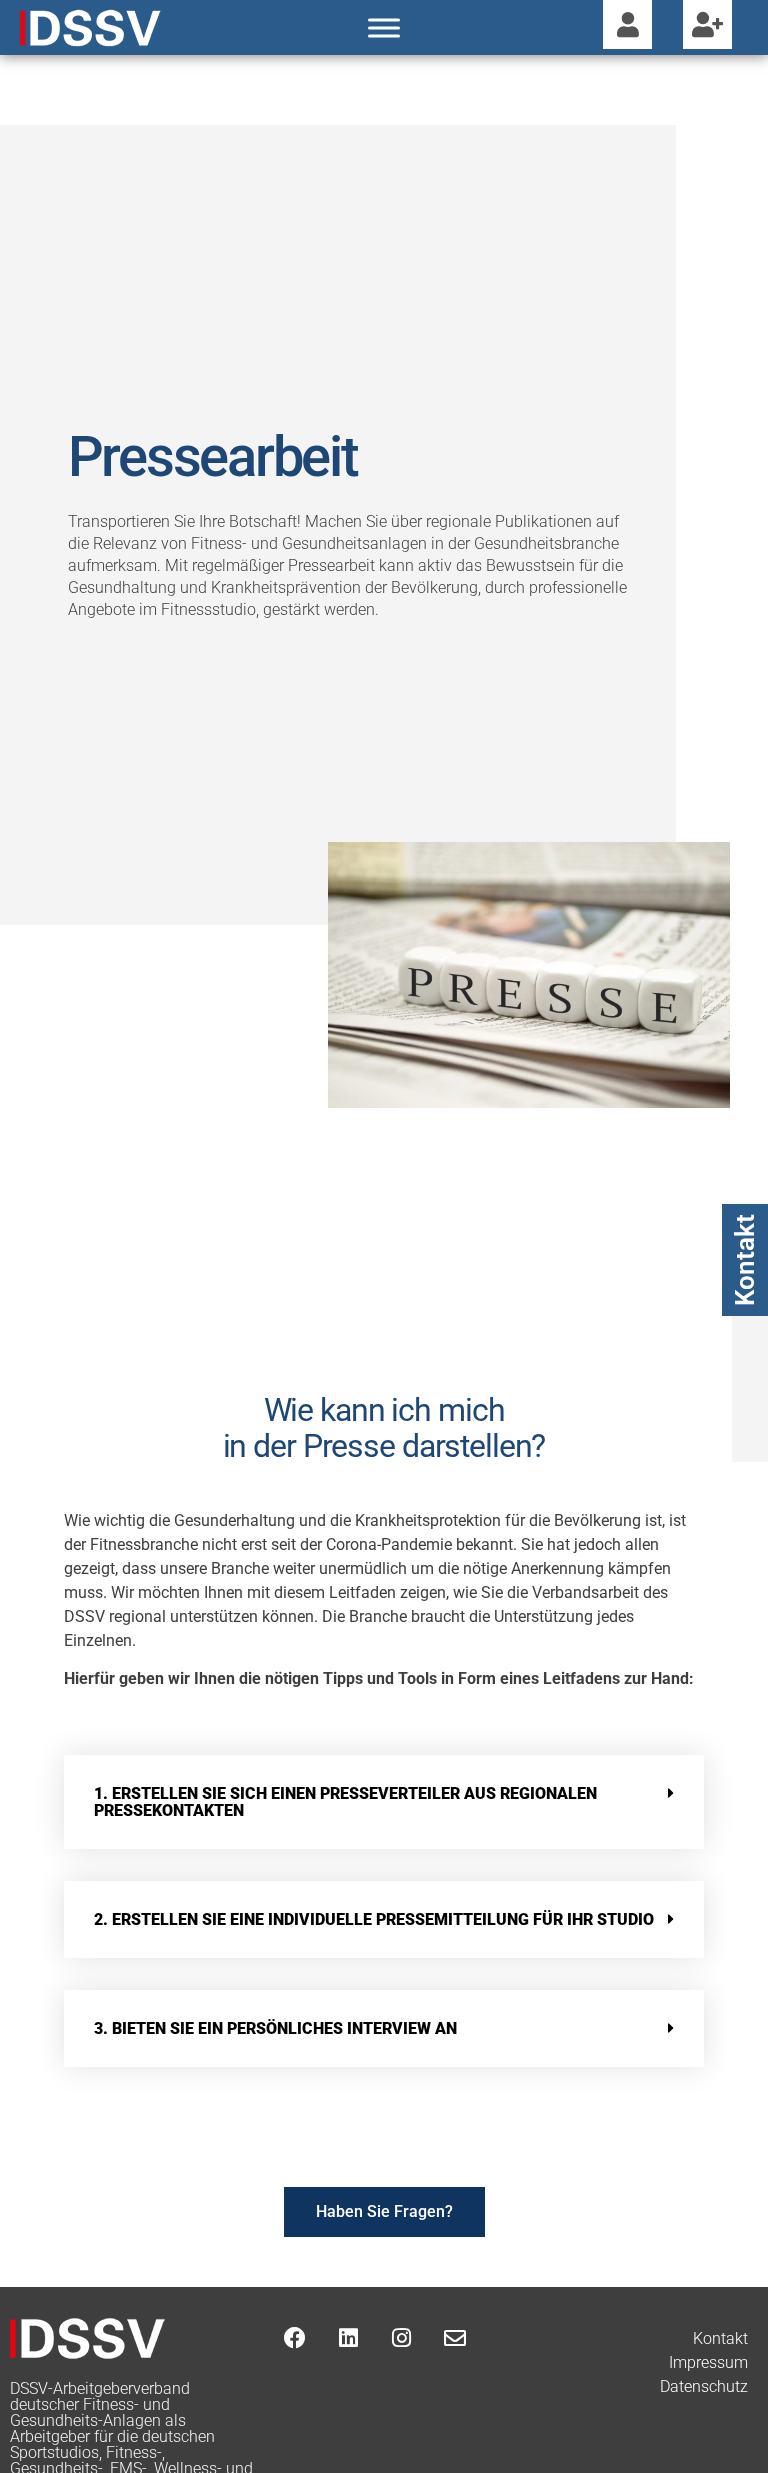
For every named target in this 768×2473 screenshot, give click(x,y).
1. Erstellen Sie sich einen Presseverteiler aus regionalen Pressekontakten (345, 1802)
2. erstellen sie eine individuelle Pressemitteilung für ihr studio (374, 1919)
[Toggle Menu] (384, 27)
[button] (384, 1802)
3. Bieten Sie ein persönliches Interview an (275, 2028)
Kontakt (745, 1260)
